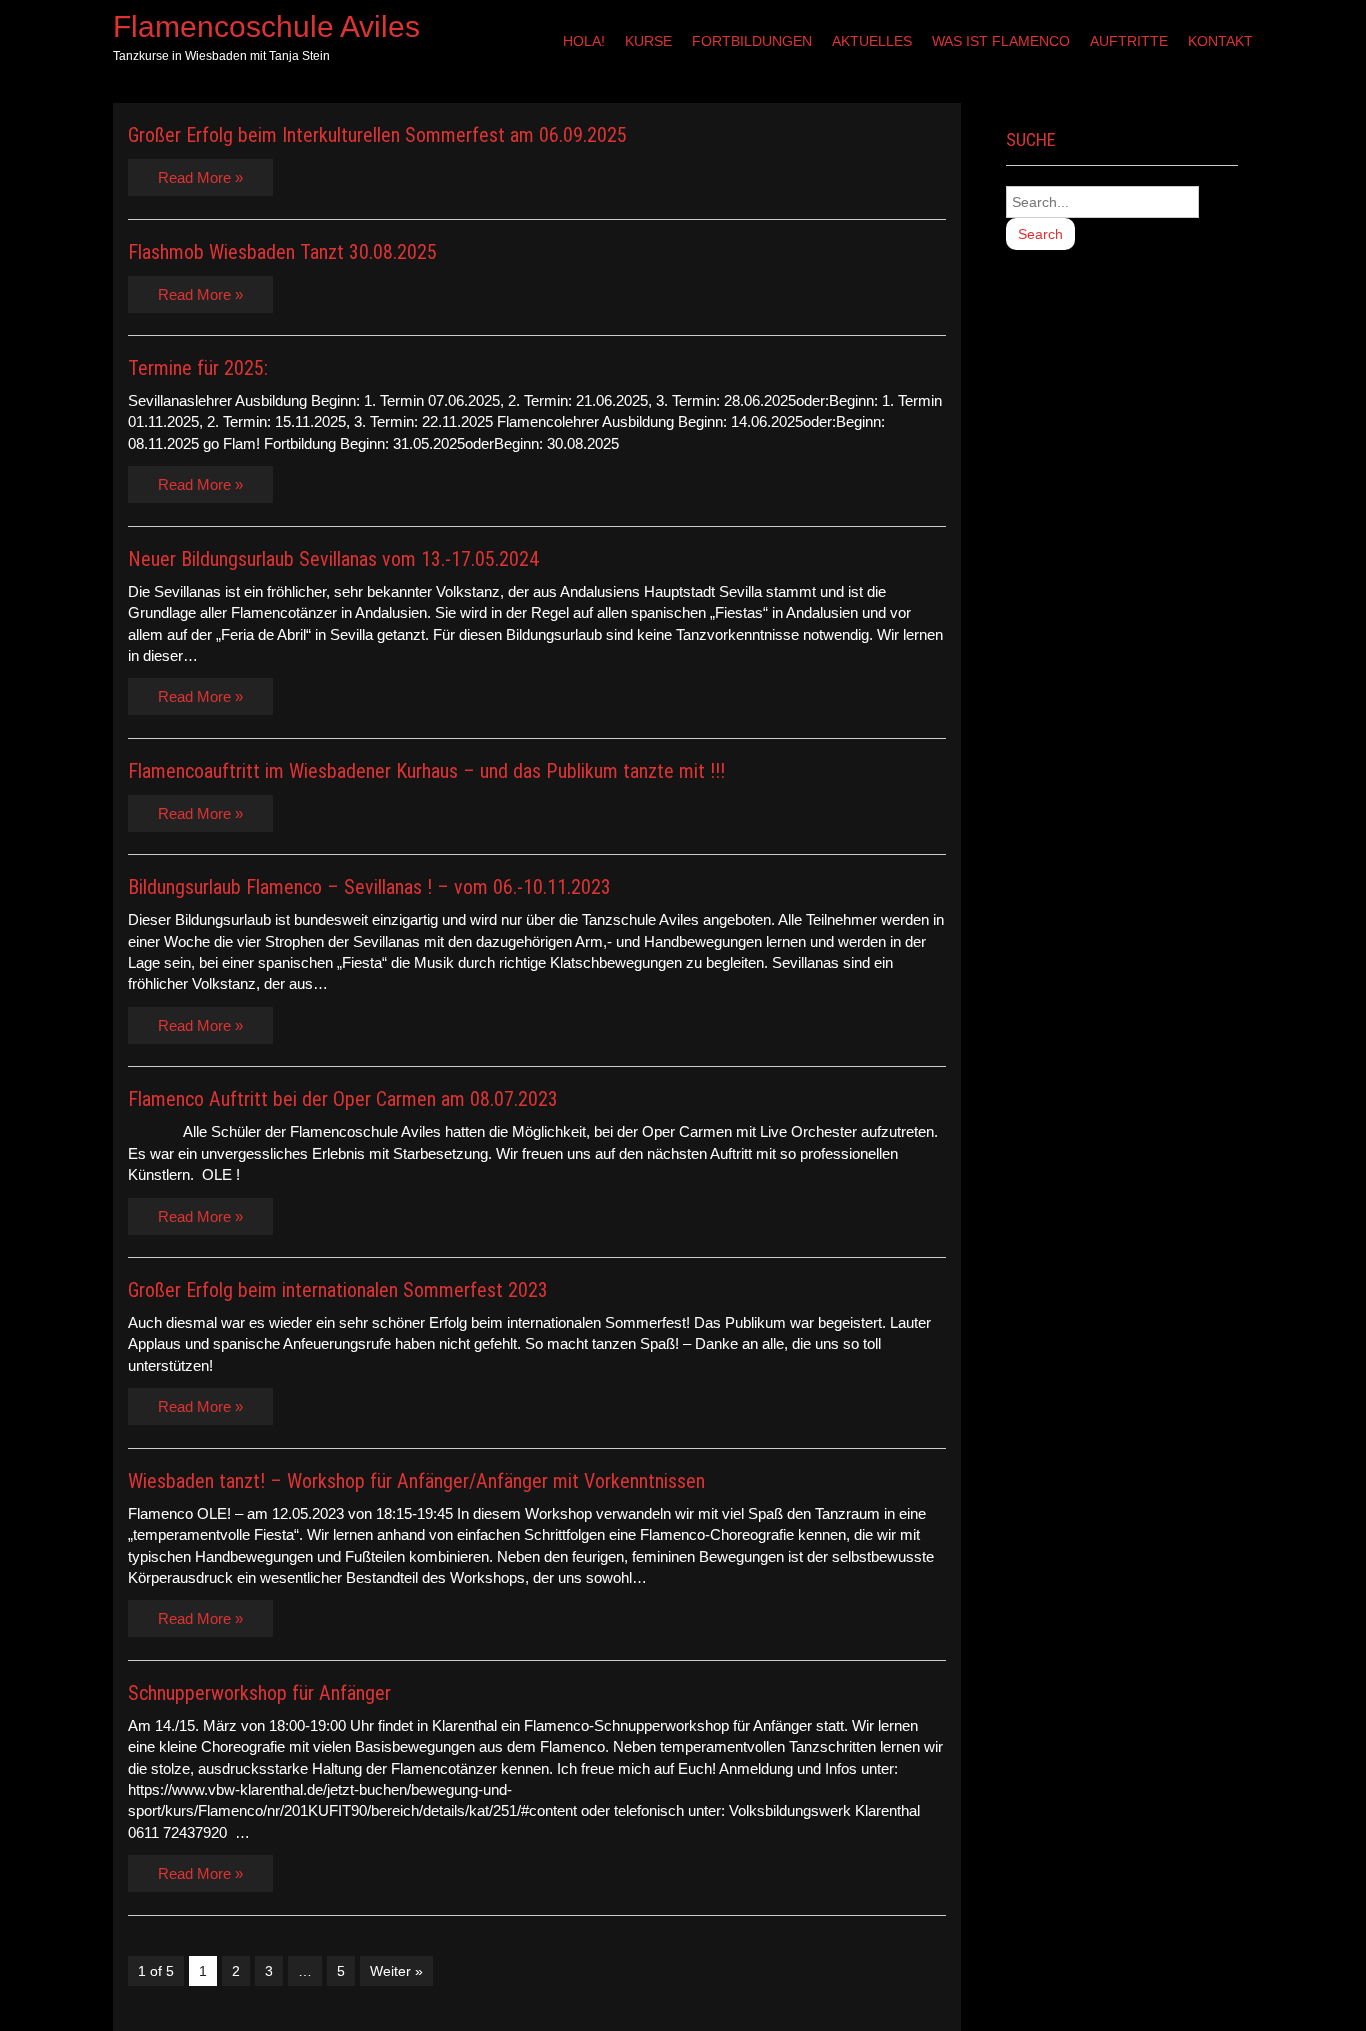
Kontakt (1220, 41)
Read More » (200, 177)
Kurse (648, 41)
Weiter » (396, 1971)
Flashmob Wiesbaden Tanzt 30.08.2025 (282, 252)
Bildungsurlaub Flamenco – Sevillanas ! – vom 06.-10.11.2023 (369, 887)
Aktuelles (872, 41)
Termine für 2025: (198, 368)
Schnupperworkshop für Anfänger (259, 1693)
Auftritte (1129, 41)
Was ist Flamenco (1001, 41)
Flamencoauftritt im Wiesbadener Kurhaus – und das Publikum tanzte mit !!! (426, 771)
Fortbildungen (752, 41)
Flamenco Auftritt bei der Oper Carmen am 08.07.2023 (343, 1099)
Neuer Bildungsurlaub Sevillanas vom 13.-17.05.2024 (333, 559)
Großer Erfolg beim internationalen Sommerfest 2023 (338, 1290)
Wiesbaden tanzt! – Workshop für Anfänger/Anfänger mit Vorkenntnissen (416, 1481)
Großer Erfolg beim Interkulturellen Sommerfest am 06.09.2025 (377, 135)
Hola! (584, 41)
